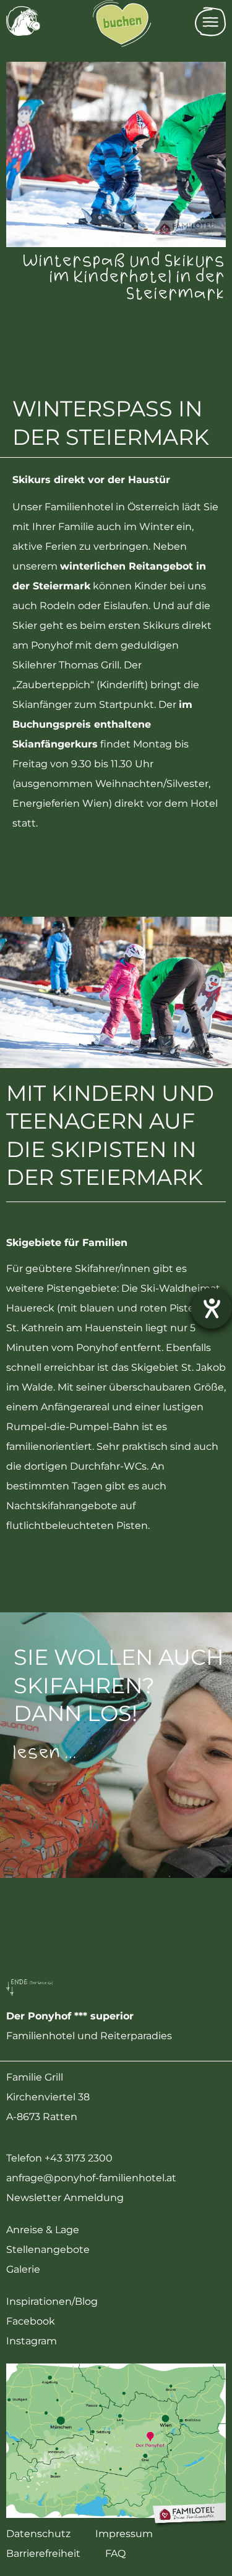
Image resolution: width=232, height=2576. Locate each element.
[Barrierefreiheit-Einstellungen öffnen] (212, 1308)
